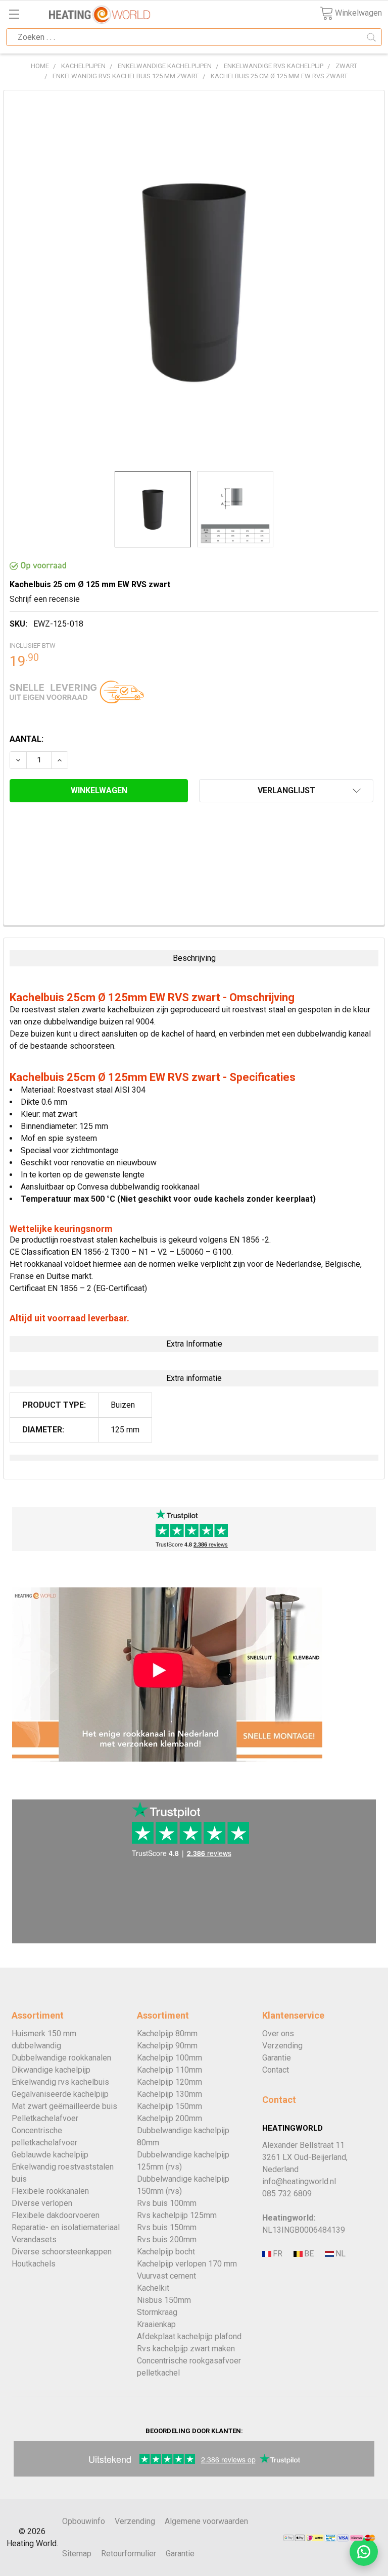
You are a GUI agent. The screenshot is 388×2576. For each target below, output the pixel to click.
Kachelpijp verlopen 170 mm (187, 2264)
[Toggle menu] (14, 14)
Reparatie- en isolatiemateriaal (66, 2227)
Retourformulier (129, 2554)
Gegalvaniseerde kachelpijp (60, 2094)
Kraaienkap (156, 2324)
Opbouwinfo (84, 2521)
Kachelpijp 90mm (167, 2046)
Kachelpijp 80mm (167, 2033)
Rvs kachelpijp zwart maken (186, 2349)
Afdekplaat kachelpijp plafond (189, 2336)
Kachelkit (153, 2288)
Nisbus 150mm (164, 2300)
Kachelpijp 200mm (169, 2118)
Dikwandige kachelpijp (51, 2070)
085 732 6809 (287, 2194)
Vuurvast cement (166, 2276)
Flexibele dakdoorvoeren (56, 2215)
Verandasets (34, 2239)
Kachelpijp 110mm (169, 2070)
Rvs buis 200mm (167, 2239)
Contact (276, 2070)
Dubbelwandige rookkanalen (61, 2058)
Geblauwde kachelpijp (50, 2155)
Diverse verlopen (42, 2203)
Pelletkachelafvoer (45, 2118)
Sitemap (77, 2554)
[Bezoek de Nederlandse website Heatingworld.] (308, 2254)
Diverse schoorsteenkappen (62, 2252)
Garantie (277, 2058)
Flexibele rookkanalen (50, 2191)
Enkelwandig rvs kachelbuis (60, 2082)
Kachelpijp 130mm (169, 2094)
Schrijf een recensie (45, 599)
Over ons (278, 2033)
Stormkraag (157, 2312)
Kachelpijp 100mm (169, 2058)
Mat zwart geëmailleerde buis (64, 2106)
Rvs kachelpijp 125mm (177, 2215)
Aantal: (27, 739)
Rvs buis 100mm (167, 2203)
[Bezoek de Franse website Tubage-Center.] (277, 2254)
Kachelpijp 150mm (169, 2106)
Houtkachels (34, 2264)
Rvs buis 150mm (167, 2227)
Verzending (282, 2046)
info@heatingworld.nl (299, 2181)
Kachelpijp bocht (166, 2252)
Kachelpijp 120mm (169, 2082)
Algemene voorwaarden (206, 2521)
